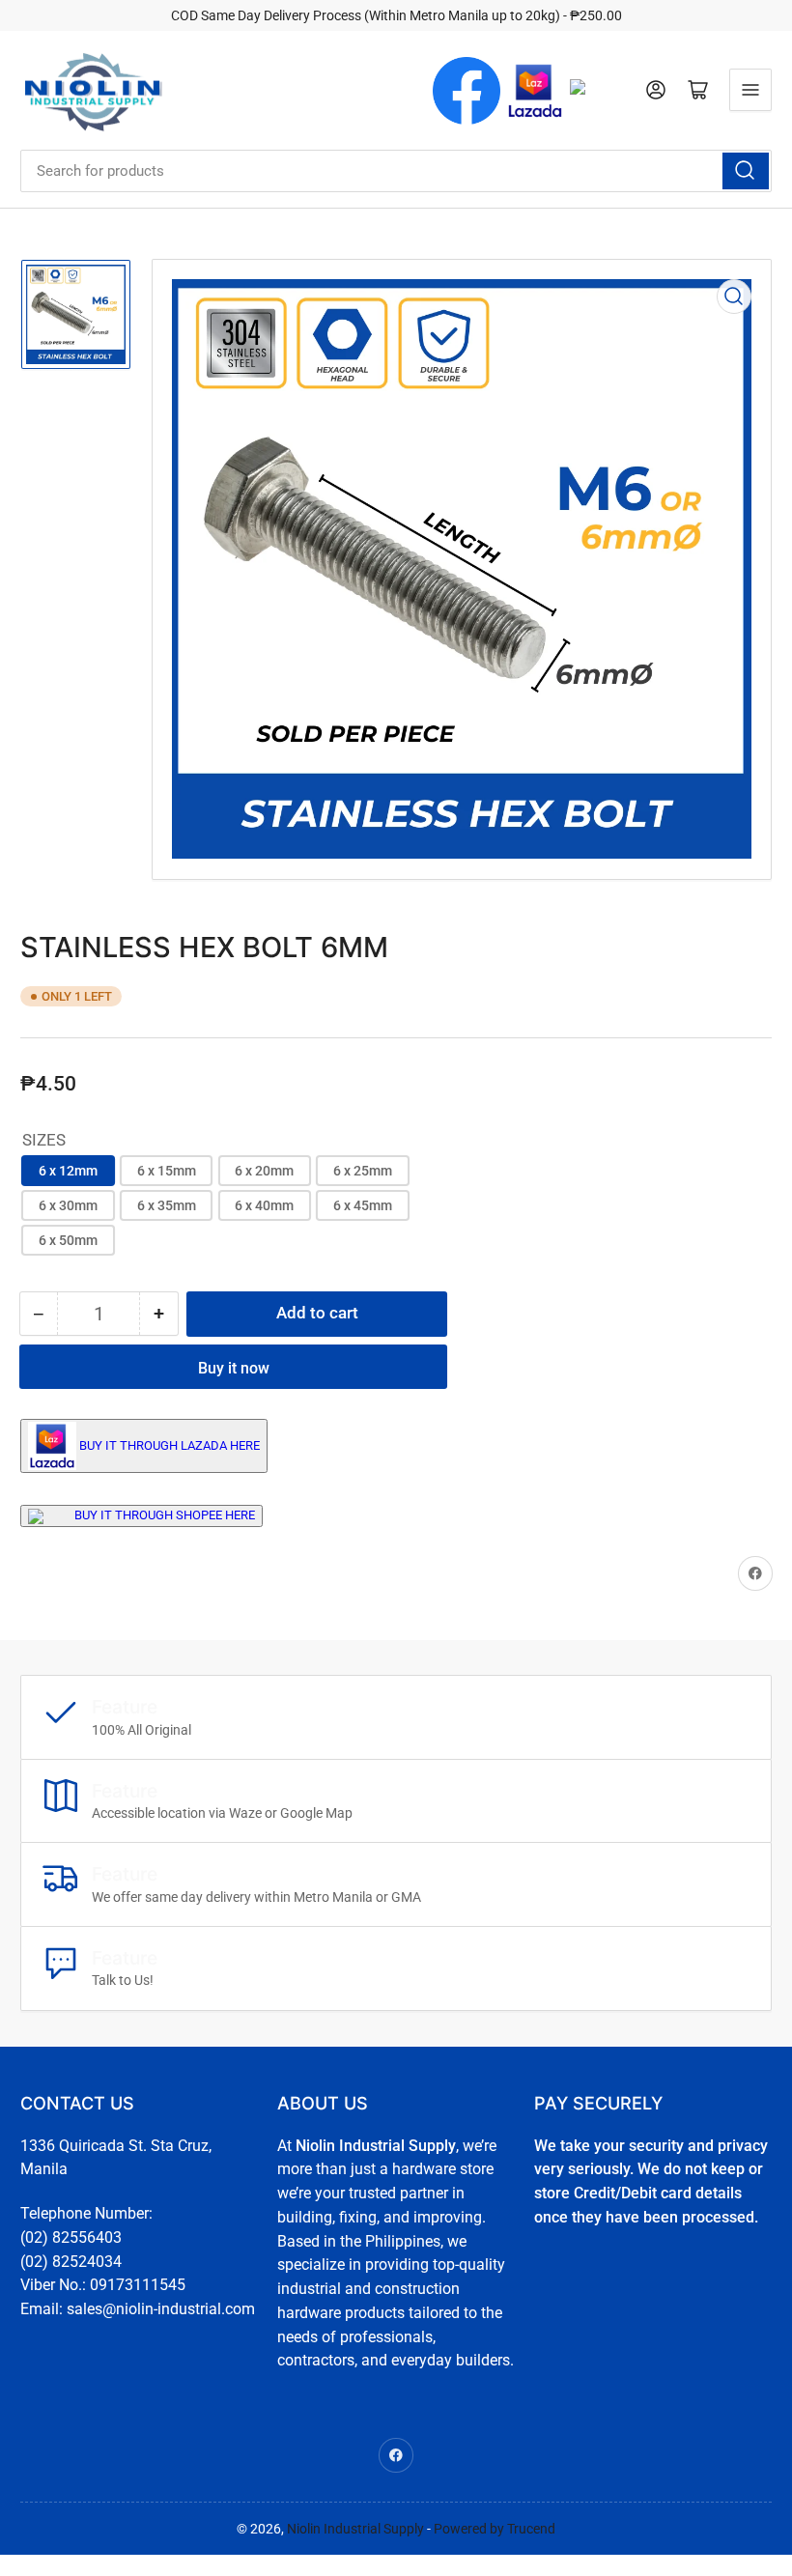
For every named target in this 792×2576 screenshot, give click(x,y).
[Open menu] (750, 90)
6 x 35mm (167, 1205)
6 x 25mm (363, 1171)
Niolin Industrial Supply (355, 2529)
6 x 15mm (167, 1171)
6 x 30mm (68, 1205)
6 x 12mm (68, 1171)
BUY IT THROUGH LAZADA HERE (170, 1444)
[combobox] (396, 171)
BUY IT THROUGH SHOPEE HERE (165, 1515)
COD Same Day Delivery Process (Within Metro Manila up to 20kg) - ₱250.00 (396, 15)
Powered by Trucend (495, 2529)
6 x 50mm (68, 1240)
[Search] (746, 171)
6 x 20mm (264, 1171)
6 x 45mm (363, 1205)
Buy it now (234, 1368)
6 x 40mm (264, 1205)
